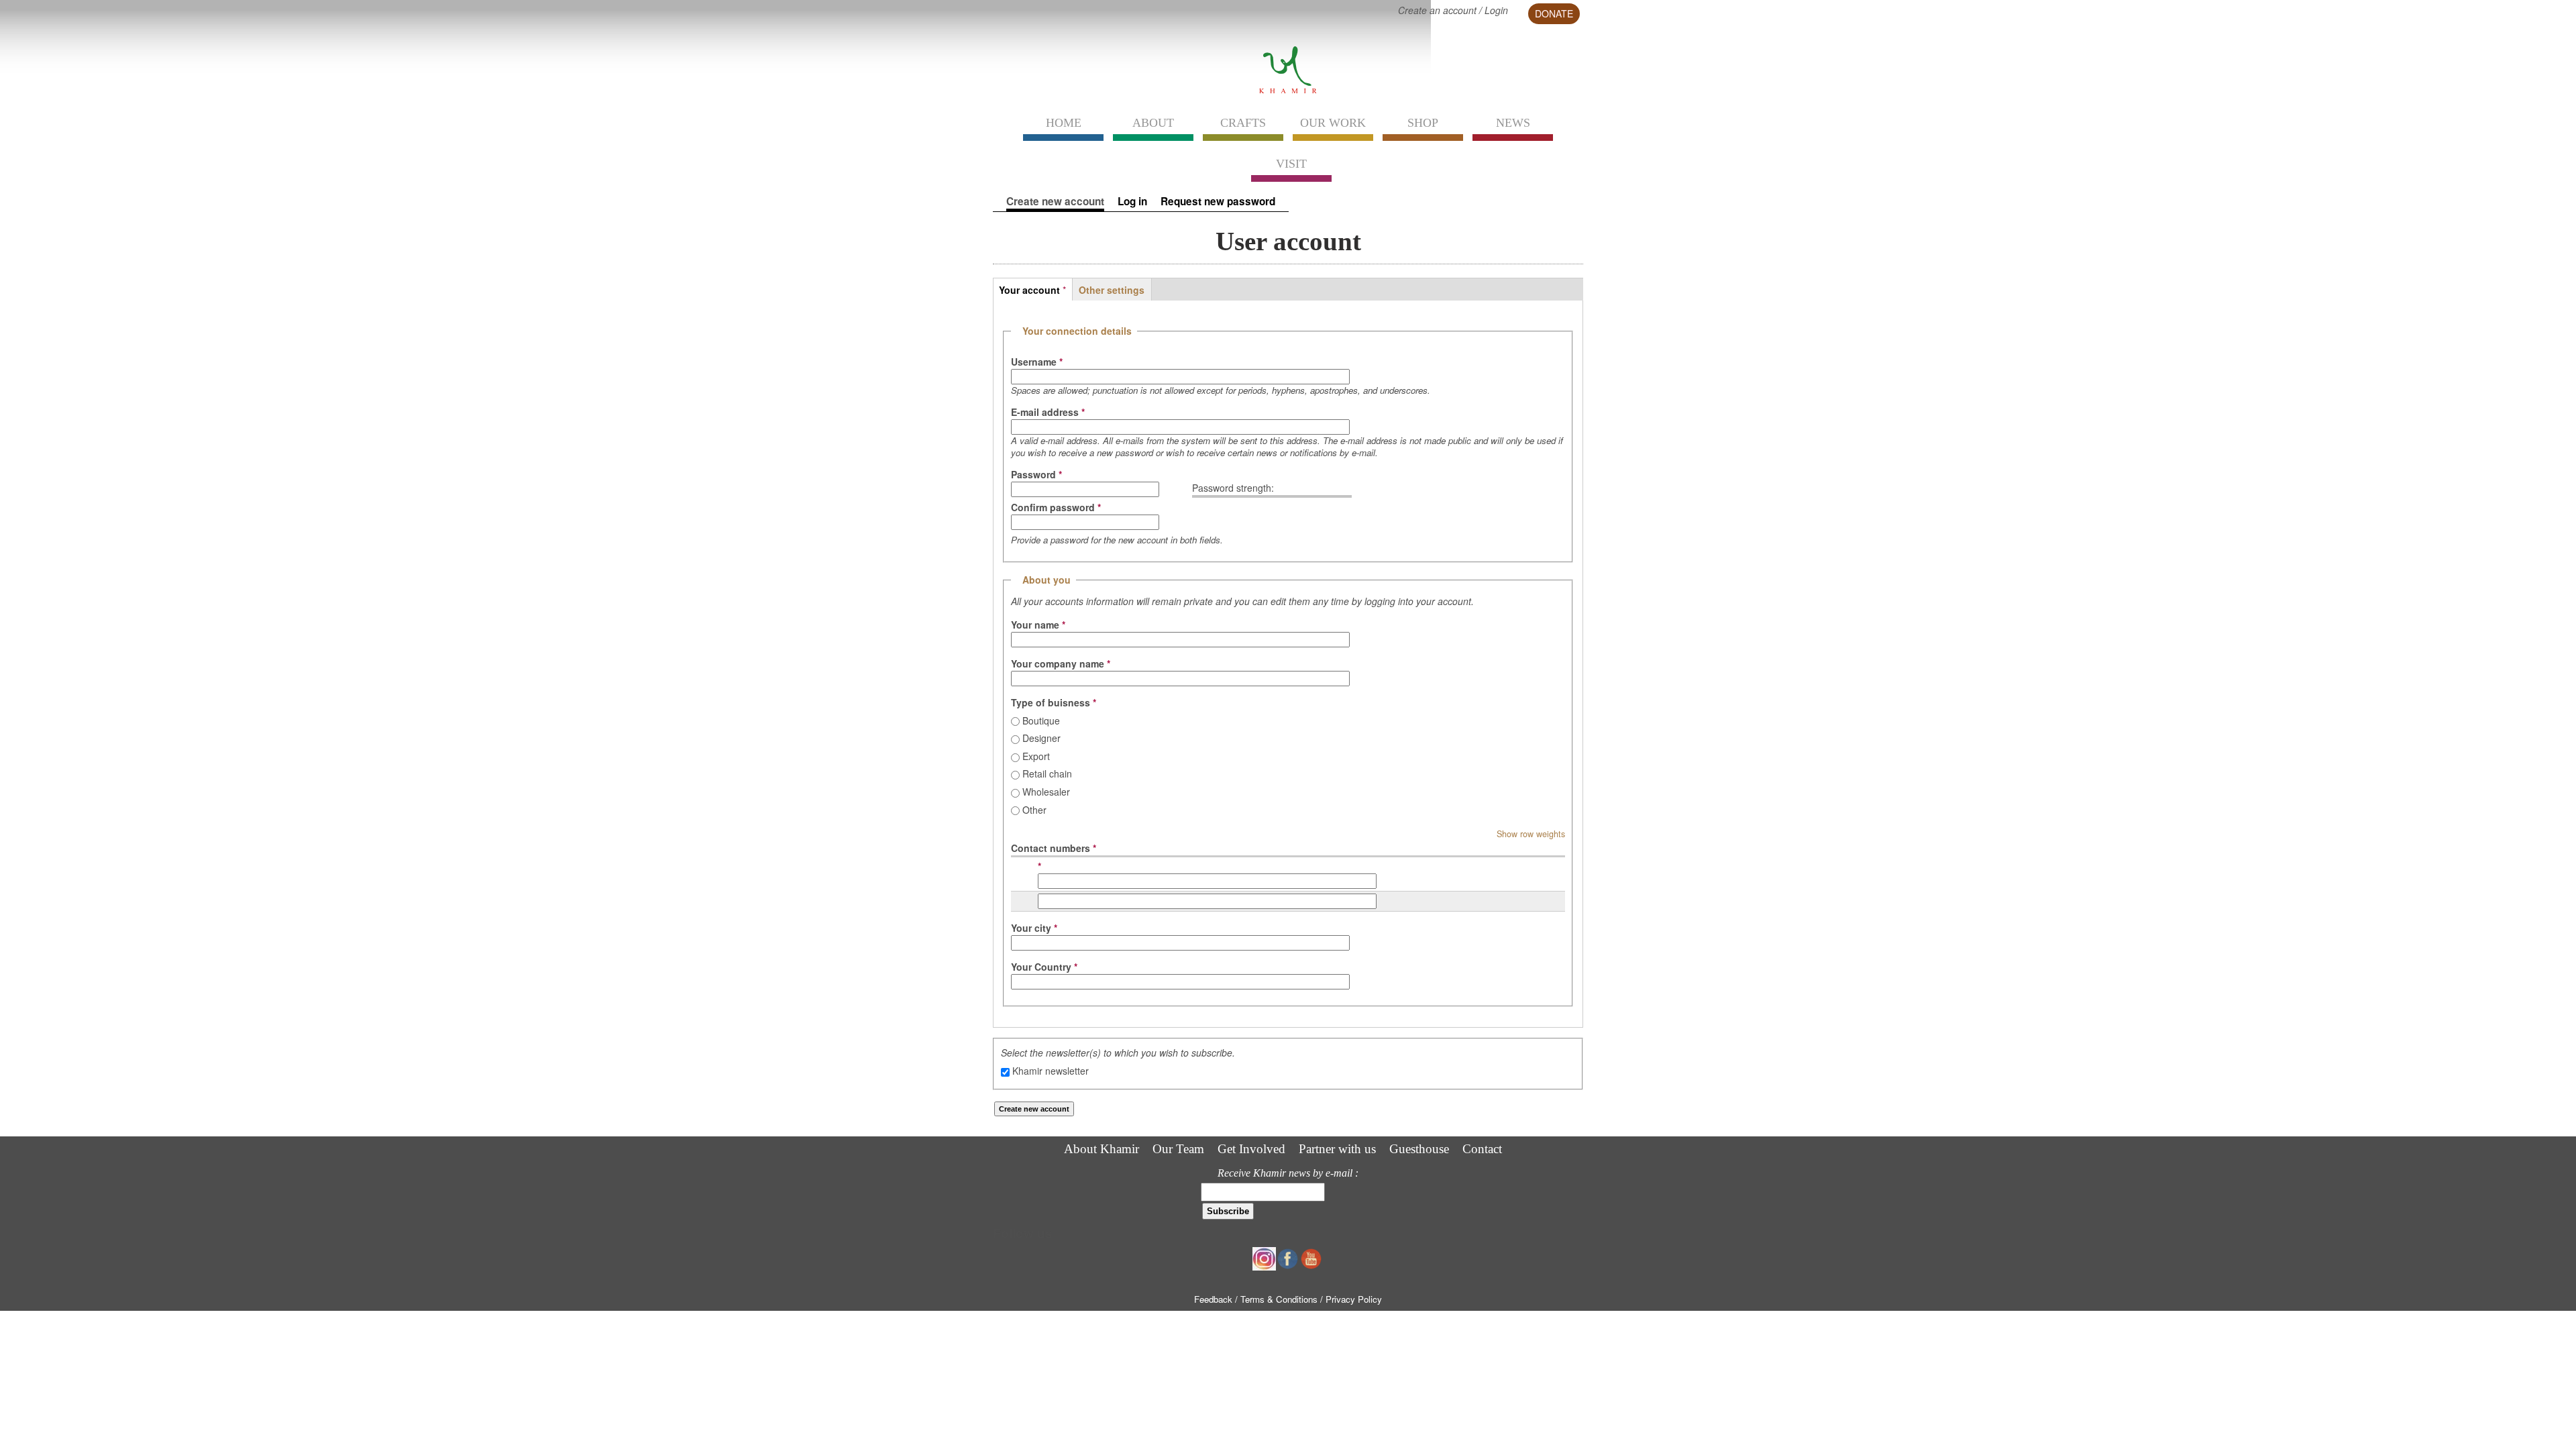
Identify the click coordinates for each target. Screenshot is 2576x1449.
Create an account (1437, 10)
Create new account (1055, 202)
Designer (1041, 738)
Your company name (1061, 663)
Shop (1423, 123)
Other (1034, 810)
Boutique (1041, 720)
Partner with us (1337, 1149)
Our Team (1178, 1149)
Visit (1291, 164)
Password (1036, 474)
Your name (1038, 625)
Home (1064, 123)
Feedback (1213, 1299)
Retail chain (1047, 773)
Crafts (1243, 123)
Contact (1482, 1149)
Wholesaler (1046, 792)
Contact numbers (1054, 848)
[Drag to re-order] (1020, 874)
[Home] (1288, 93)
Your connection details (1077, 331)
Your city (1034, 928)
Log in (1132, 202)
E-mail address (1048, 412)
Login (1496, 10)
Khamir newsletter (1051, 1071)
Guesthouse (1419, 1149)
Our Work (1333, 123)
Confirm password (1056, 507)
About (1153, 123)
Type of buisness (1054, 702)
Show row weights (1531, 834)
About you (1046, 580)
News (1513, 123)
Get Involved (1251, 1149)
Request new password (1218, 202)
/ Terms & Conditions (1278, 1299)
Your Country (1044, 967)
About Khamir (1102, 1149)
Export (1036, 756)
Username (1037, 362)
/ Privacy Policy (1351, 1299)
